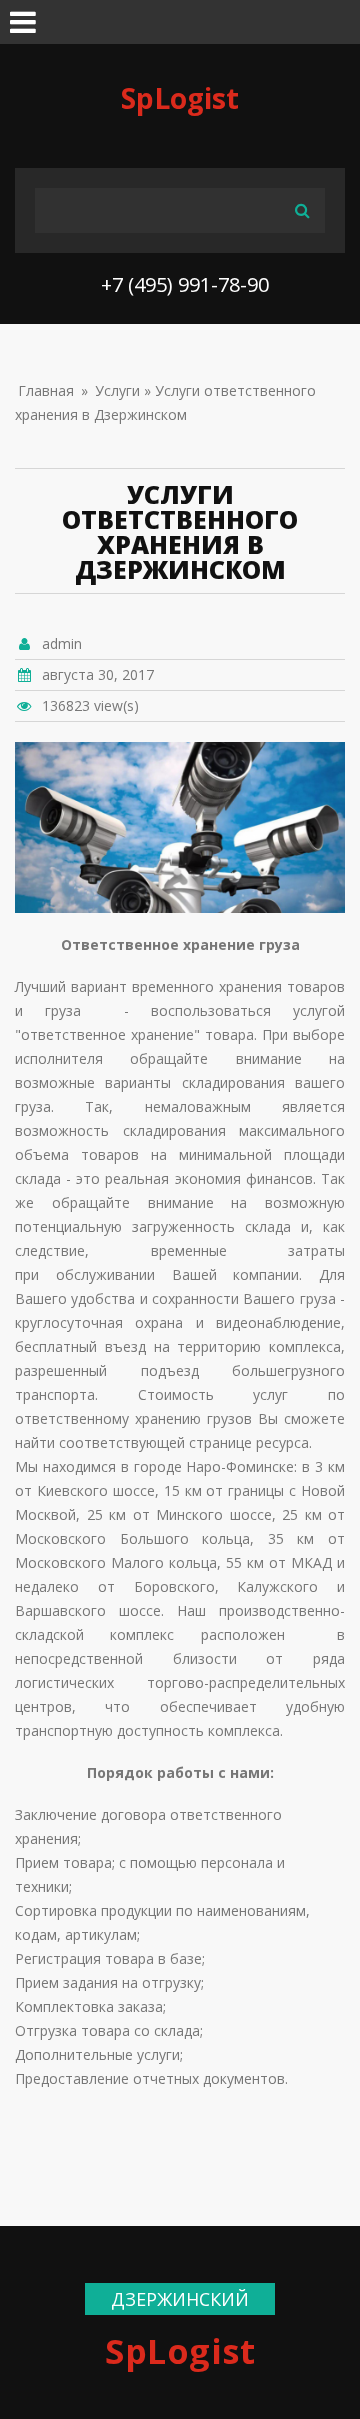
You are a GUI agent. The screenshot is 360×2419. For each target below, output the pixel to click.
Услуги (117, 390)
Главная (46, 390)
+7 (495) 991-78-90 (185, 284)
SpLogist (180, 98)
